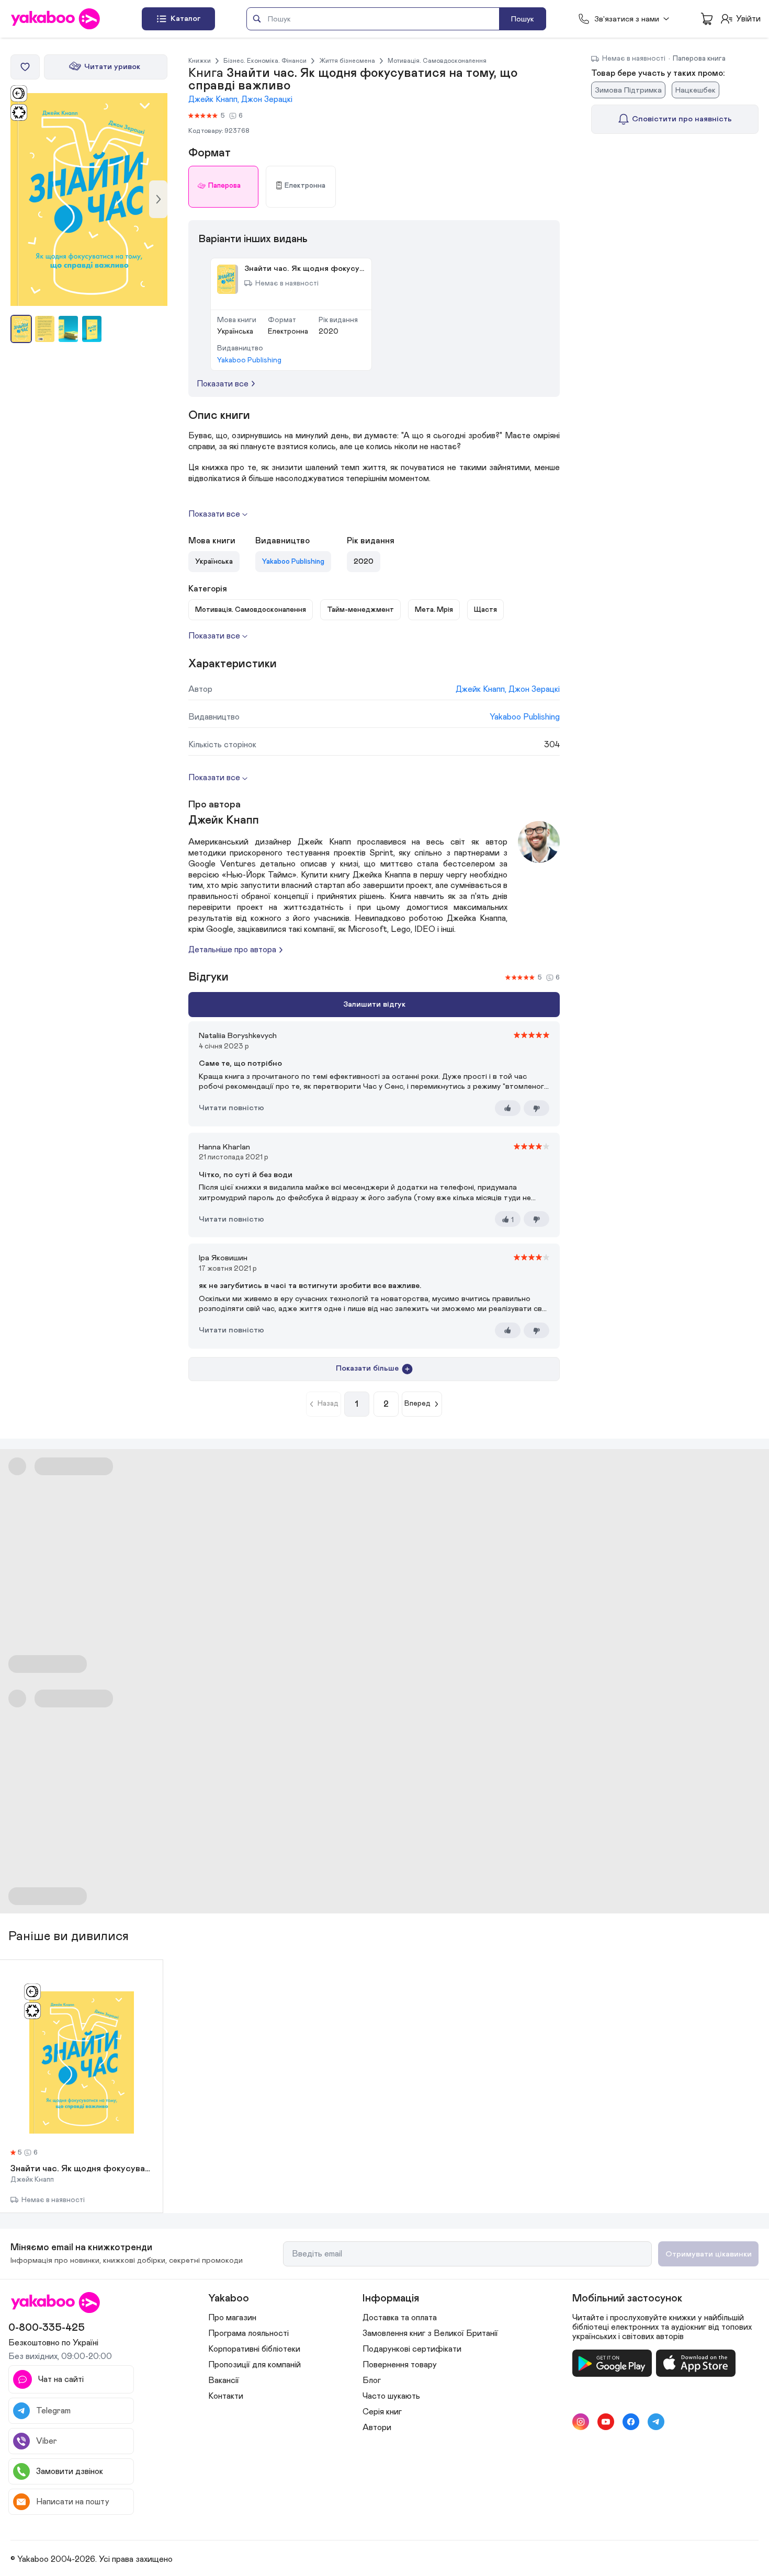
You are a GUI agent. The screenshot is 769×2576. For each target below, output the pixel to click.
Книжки (200, 61)
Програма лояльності (248, 2333)
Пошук (523, 19)
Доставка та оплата (400, 2318)
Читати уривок (112, 67)
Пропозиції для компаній (255, 2365)
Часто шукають (391, 2396)
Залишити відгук (374, 1004)
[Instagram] (581, 2422)
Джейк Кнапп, (215, 99)
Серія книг (382, 2412)
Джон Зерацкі (267, 99)
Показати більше (367, 1368)
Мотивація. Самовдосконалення (437, 61)
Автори (377, 2427)
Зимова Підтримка (628, 90)
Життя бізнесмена (347, 61)
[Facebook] (631, 2422)
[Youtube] (606, 2422)
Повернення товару (400, 2365)
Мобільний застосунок (627, 2298)
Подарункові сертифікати (412, 2349)
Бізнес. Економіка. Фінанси (265, 61)
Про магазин (232, 2318)
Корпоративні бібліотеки (254, 2349)
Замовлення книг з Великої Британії (430, 2333)
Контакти (226, 2396)
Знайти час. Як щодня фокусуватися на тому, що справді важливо (81, 2169)
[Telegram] (656, 2422)
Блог (372, 2380)
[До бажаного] (25, 67)
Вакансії (224, 2380)
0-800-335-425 (47, 2328)
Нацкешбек (696, 90)
